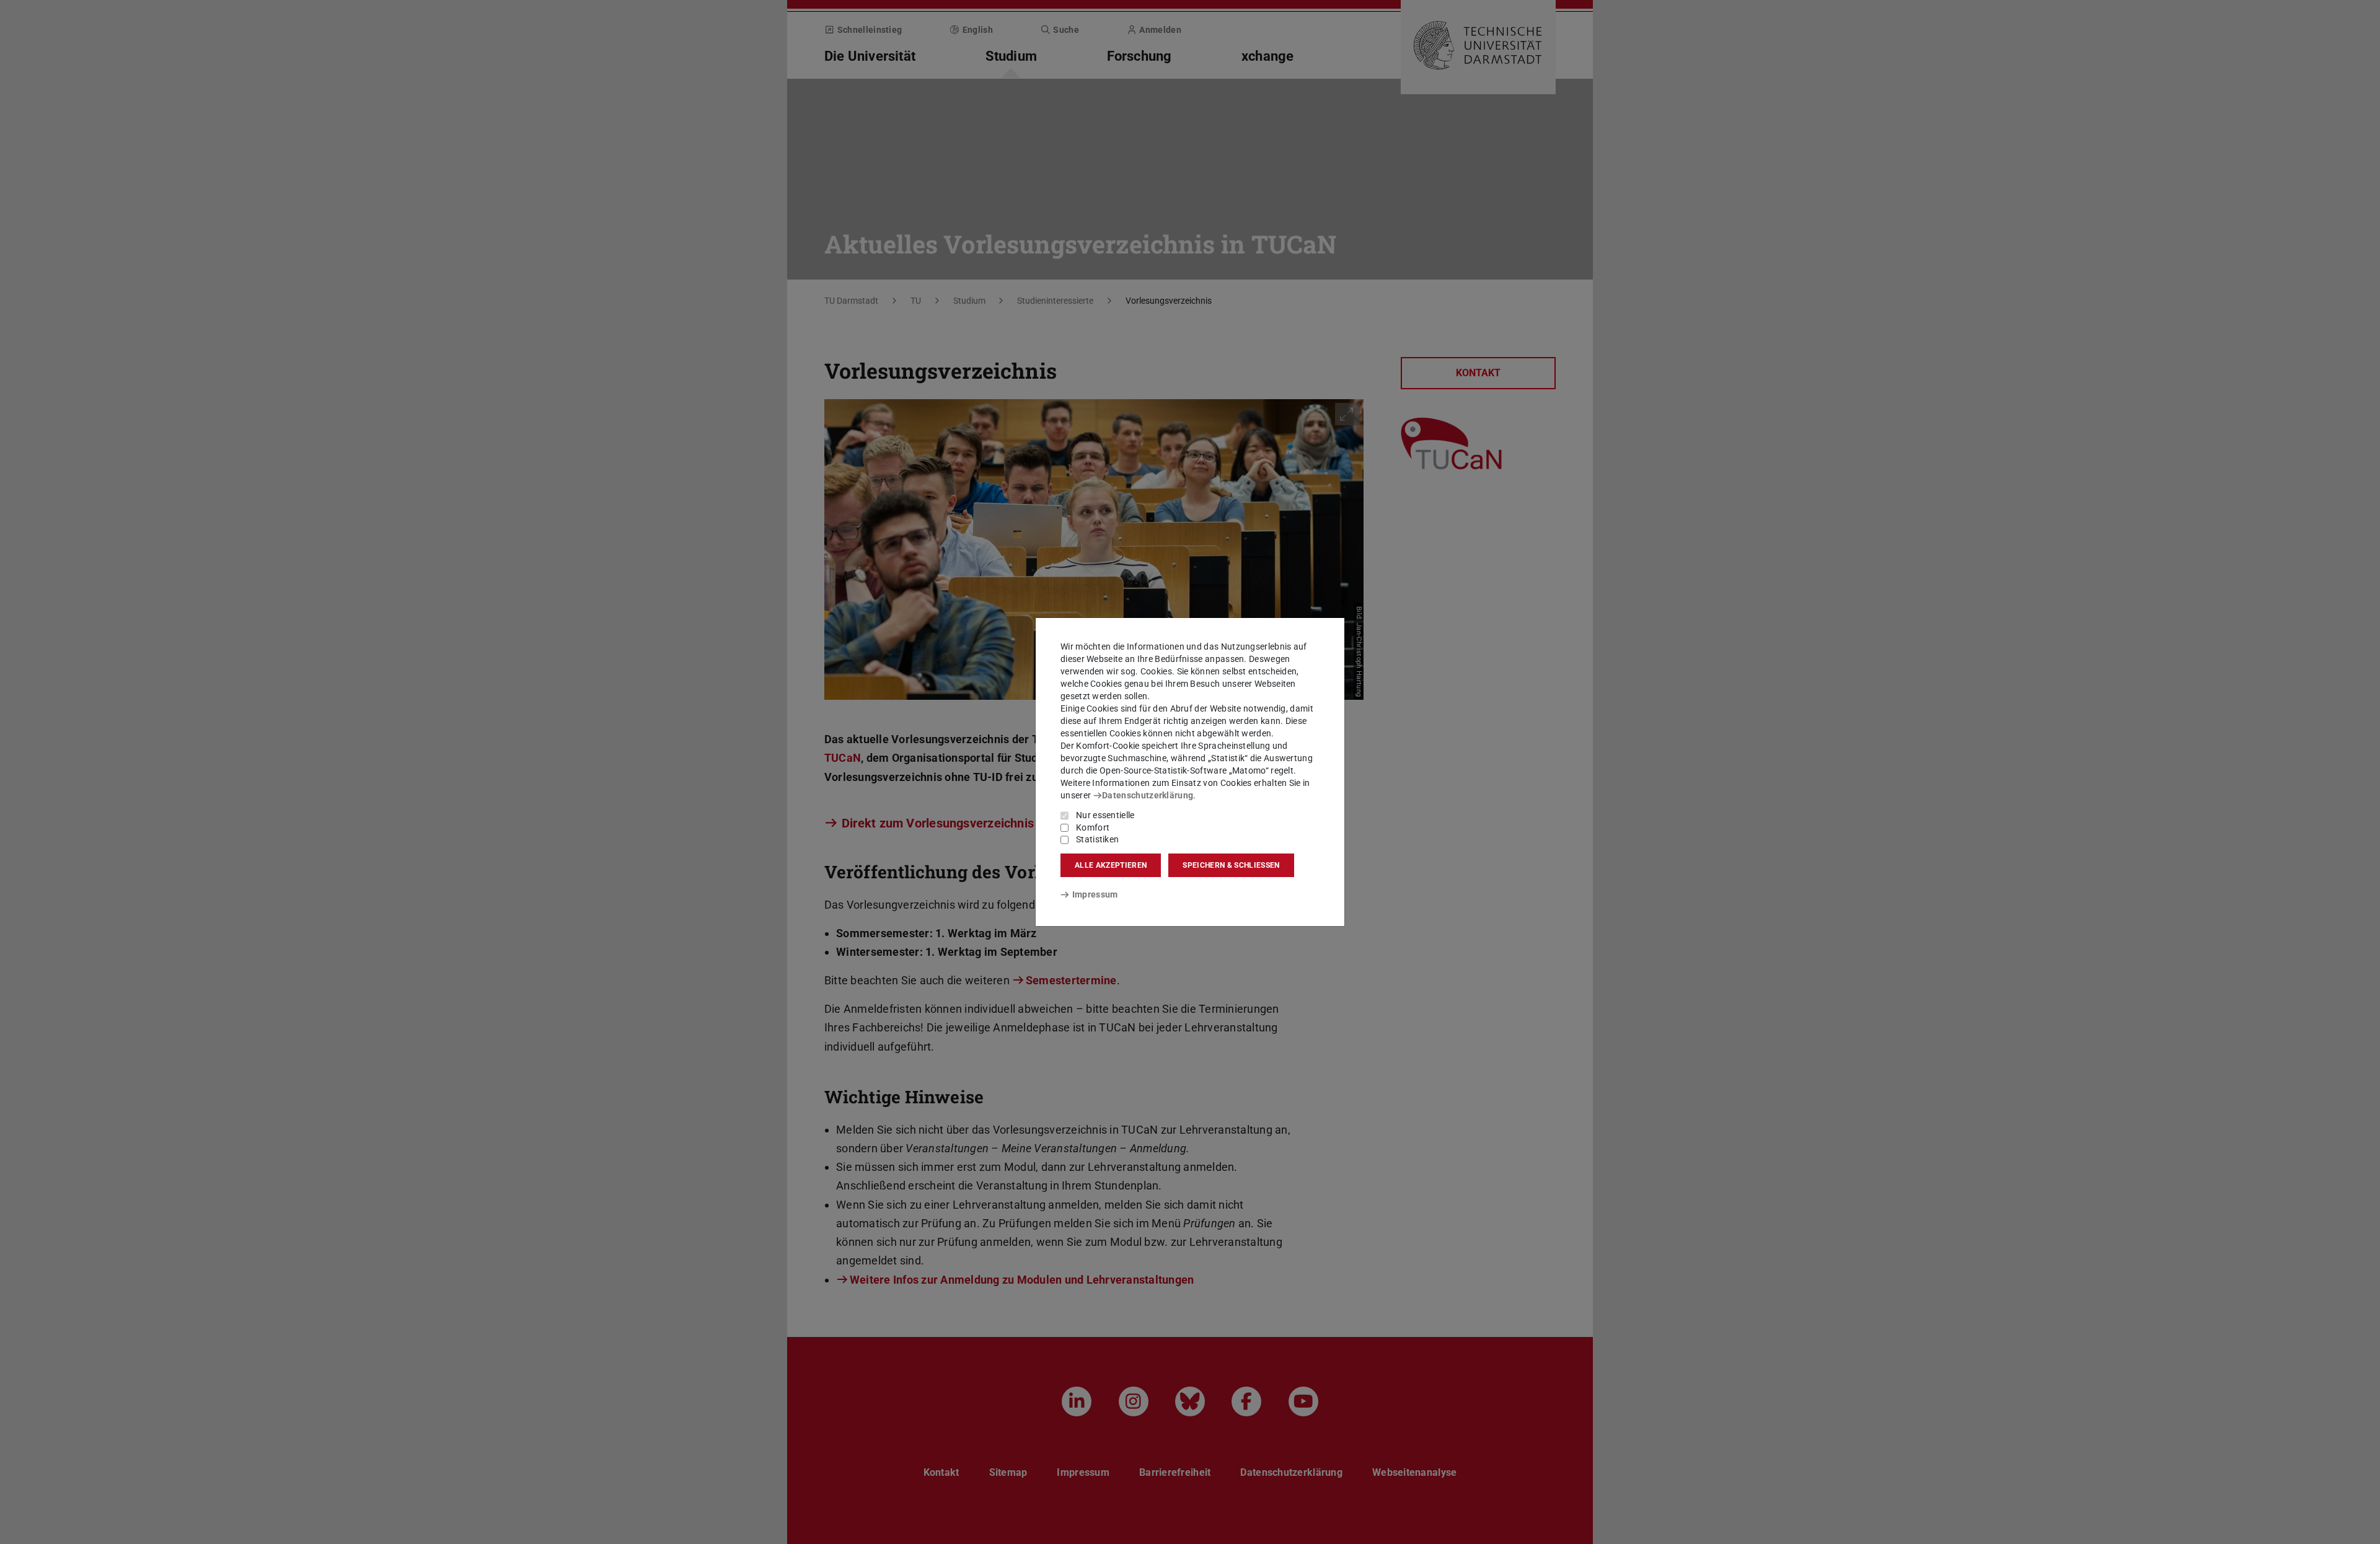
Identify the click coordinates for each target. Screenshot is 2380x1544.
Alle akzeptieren (1111, 865)
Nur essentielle (1105, 815)
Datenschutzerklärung (1148, 795)
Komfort (1093, 827)
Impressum (1095, 894)
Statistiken (1097, 839)
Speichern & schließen (1231, 865)
